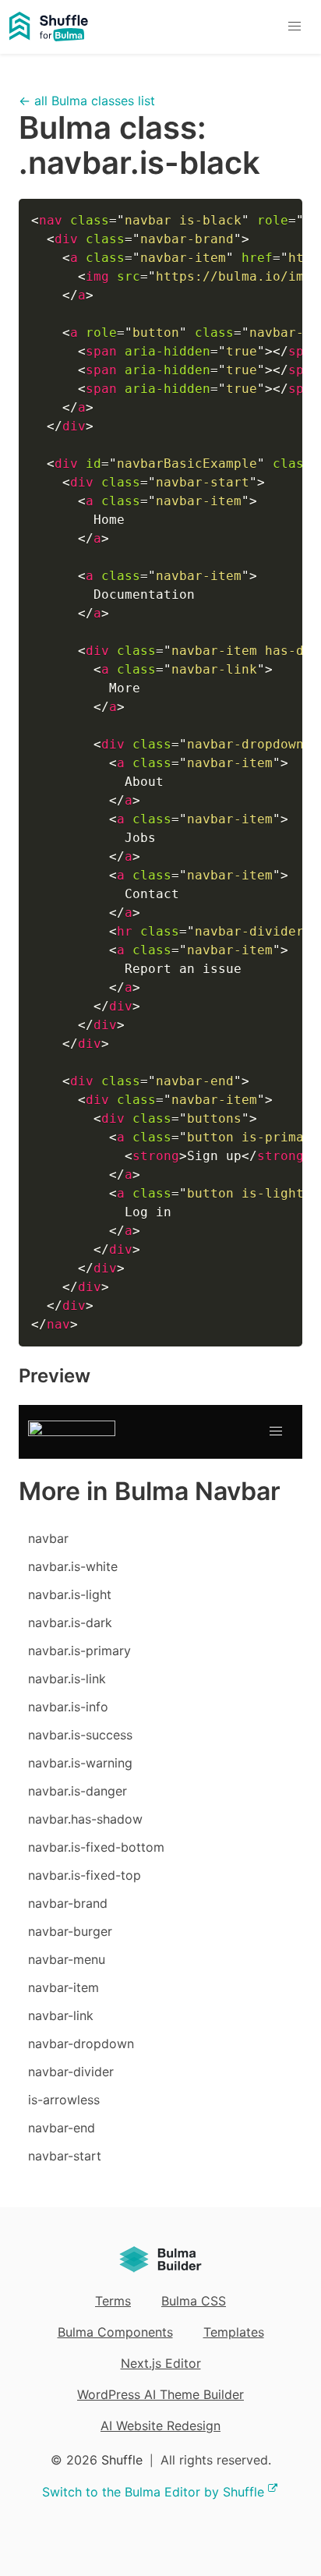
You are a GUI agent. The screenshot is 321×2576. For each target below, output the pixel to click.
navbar (48, 1538)
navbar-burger (70, 1931)
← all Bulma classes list (87, 101)
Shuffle (122, 2460)
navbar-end (62, 2128)
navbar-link (61, 2015)
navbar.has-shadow (85, 1819)
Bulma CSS (194, 2301)
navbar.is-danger (78, 1791)
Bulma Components (115, 2332)
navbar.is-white (73, 1566)
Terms (113, 2301)
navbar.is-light (70, 1594)
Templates (234, 2332)
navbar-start (65, 2156)
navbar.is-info (68, 1707)
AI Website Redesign (160, 2426)
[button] (294, 27)
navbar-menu (67, 1959)
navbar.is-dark (70, 1622)
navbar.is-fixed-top (85, 1875)
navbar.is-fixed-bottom (96, 1847)
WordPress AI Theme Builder (160, 2394)
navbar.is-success (80, 1735)
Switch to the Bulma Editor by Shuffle (153, 2492)
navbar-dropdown (81, 2043)
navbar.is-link (67, 1679)
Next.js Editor (161, 2363)
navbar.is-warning (80, 1763)
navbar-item (63, 1987)
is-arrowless (64, 2100)
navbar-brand (68, 1903)
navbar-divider (71, 2072)
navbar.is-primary (79, 1651)
